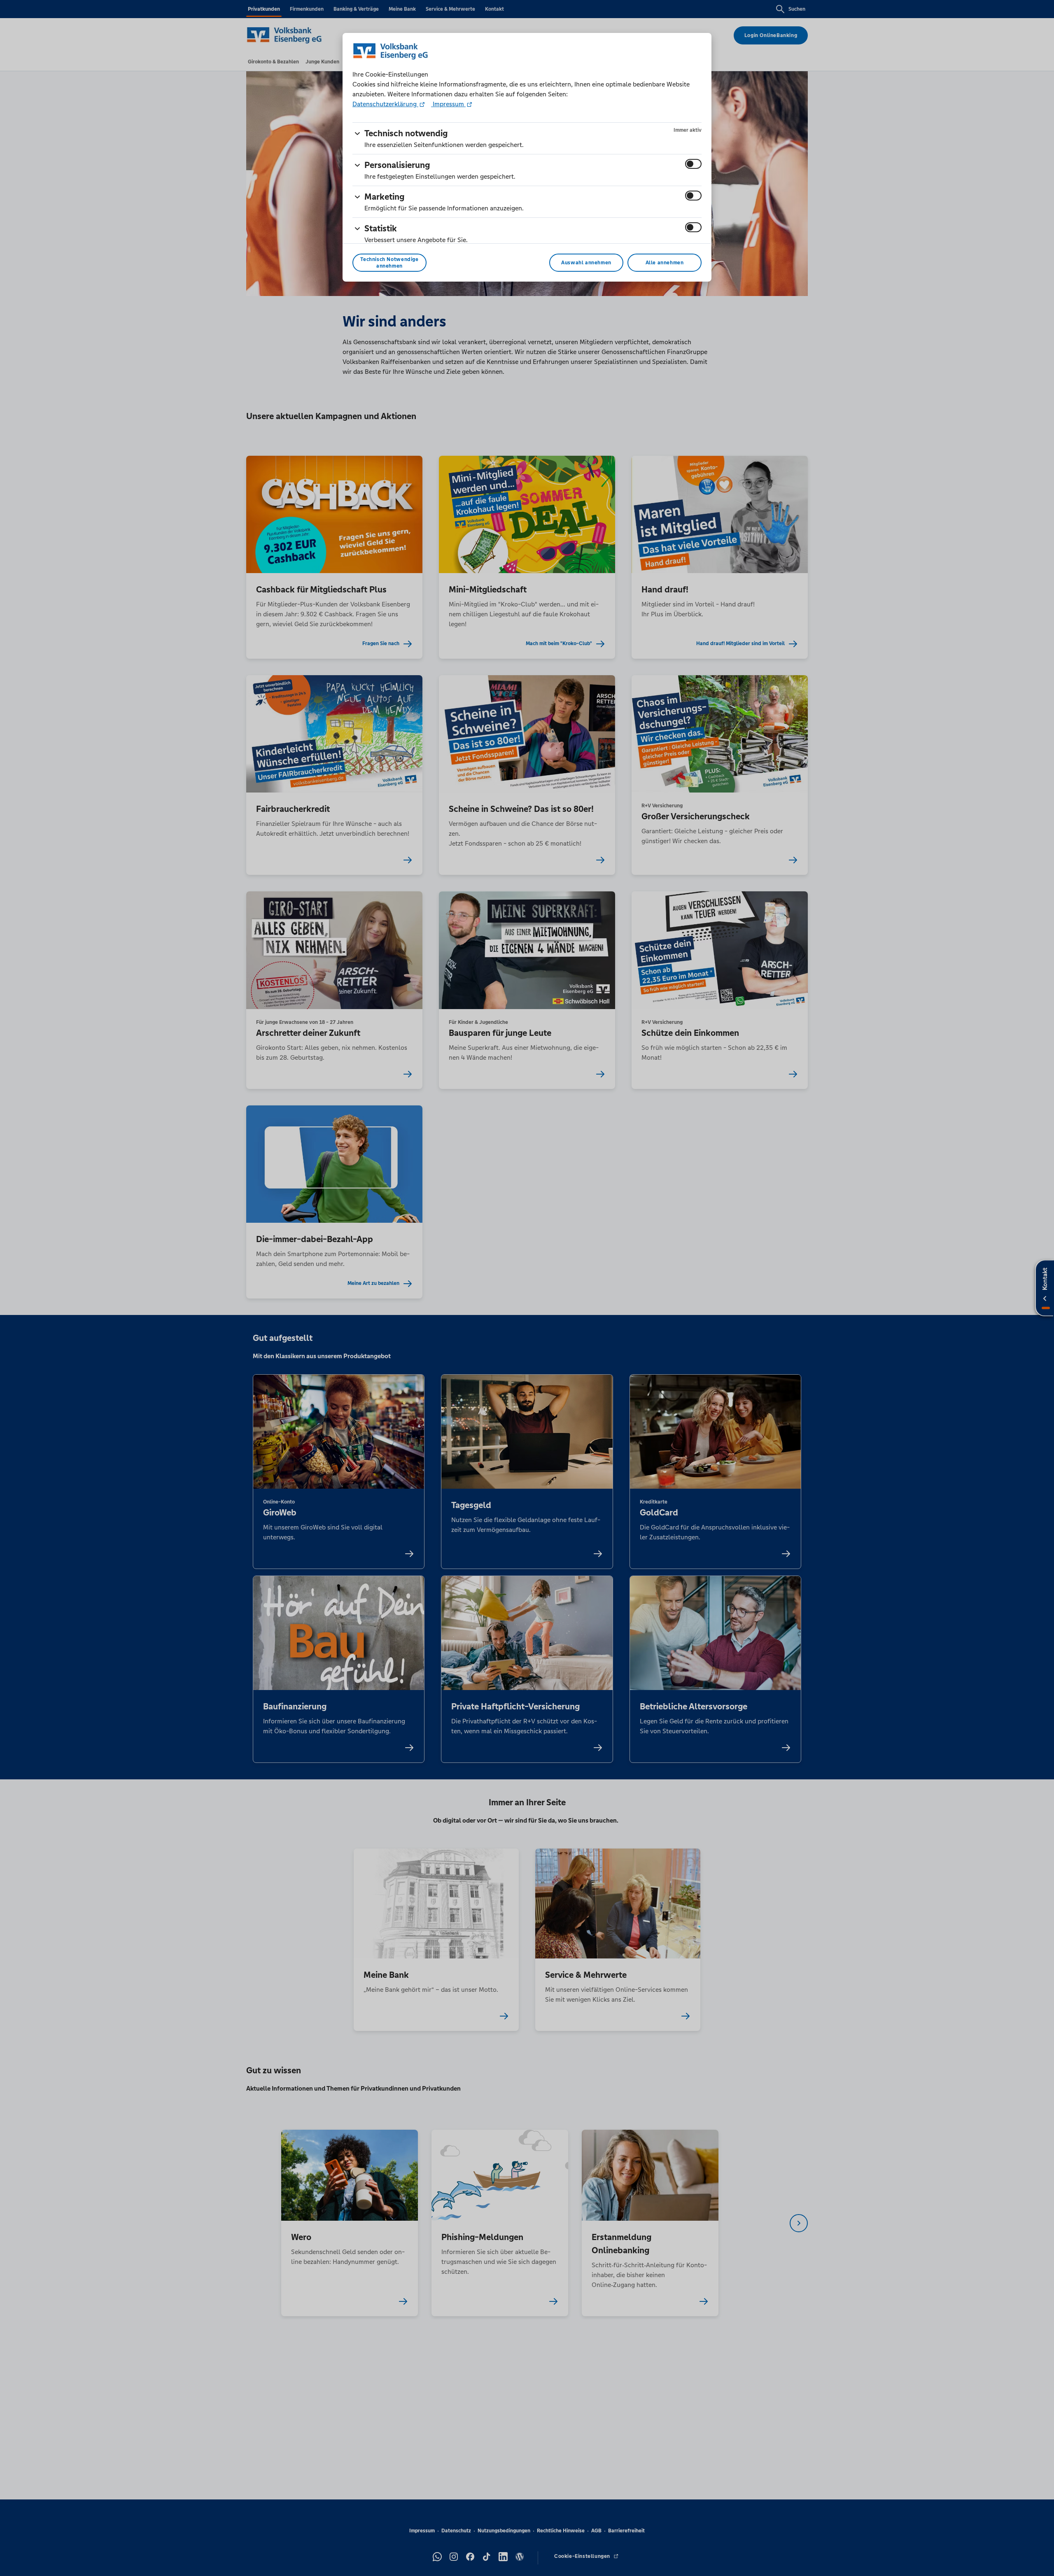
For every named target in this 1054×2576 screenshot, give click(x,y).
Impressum (448, 104)
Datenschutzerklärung (385, 104)
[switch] (693, 164)
